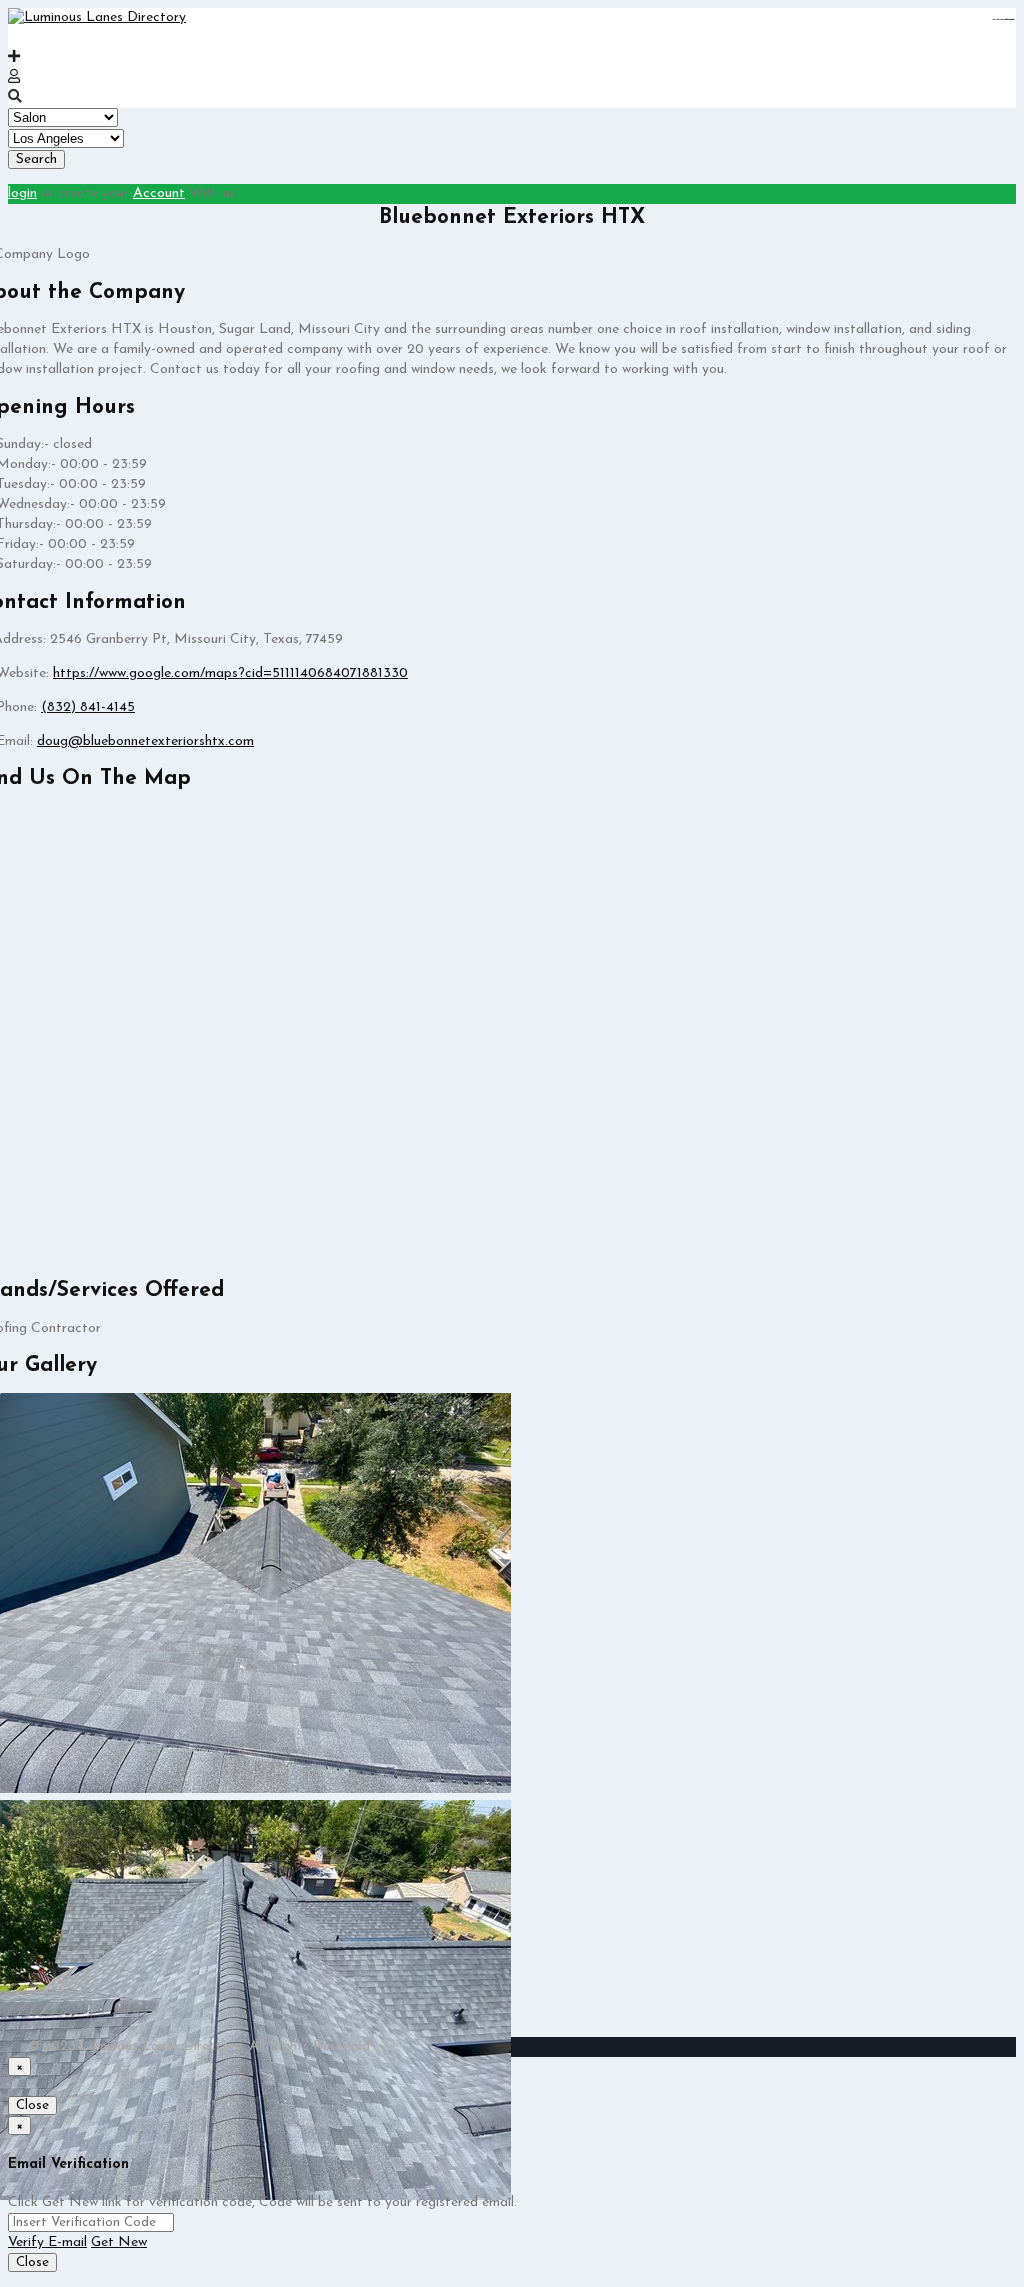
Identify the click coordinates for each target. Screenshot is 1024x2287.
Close (32, 2105)
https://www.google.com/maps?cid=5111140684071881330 (230, 673)
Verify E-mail (47, 2242)
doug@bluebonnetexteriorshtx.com (145, 741)
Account (159, 193)
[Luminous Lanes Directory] (97, 17)
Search (36, 159)
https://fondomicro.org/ (1009, 19)
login (22, 193)
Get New (119, 2242)
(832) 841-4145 (88, 707)
